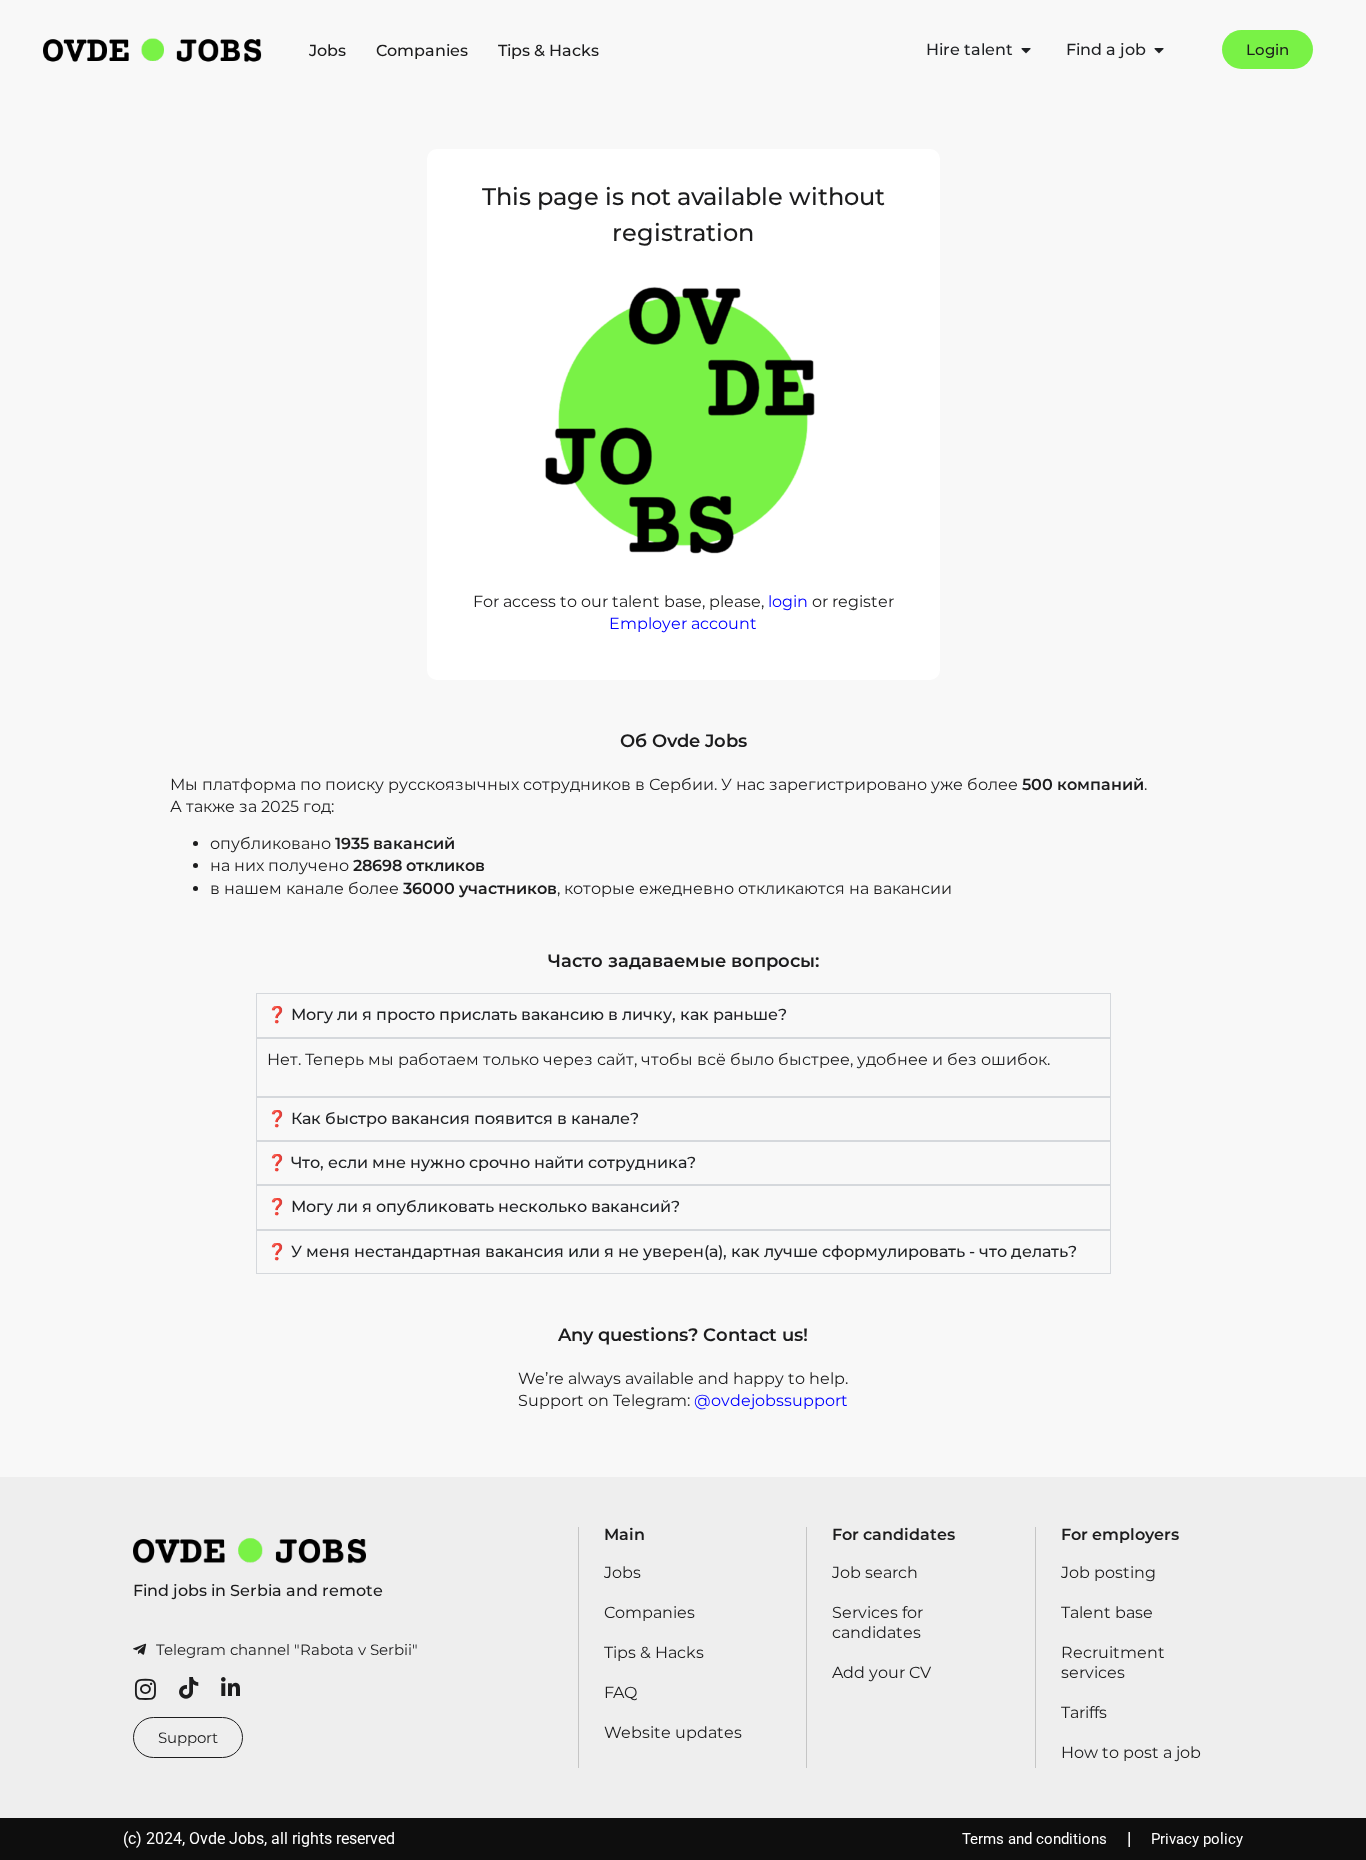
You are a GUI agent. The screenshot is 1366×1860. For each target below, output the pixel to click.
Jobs (327, 50)
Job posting (1108, 1572)
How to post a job (1131, 1752)
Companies (422, 50)
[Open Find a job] (1159, 50)
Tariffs (1084, 1712)
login (788, 601)
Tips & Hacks (548, 50)
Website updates (673, 1732)
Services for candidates (877, 1622)
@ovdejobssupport (771, 1400)
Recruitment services (1113, 1662)
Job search (875, 1572)
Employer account (683, 623)
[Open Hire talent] (1026, 50)
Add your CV (881, 1672)
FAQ (620, 1692)
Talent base (1107, 1612)
